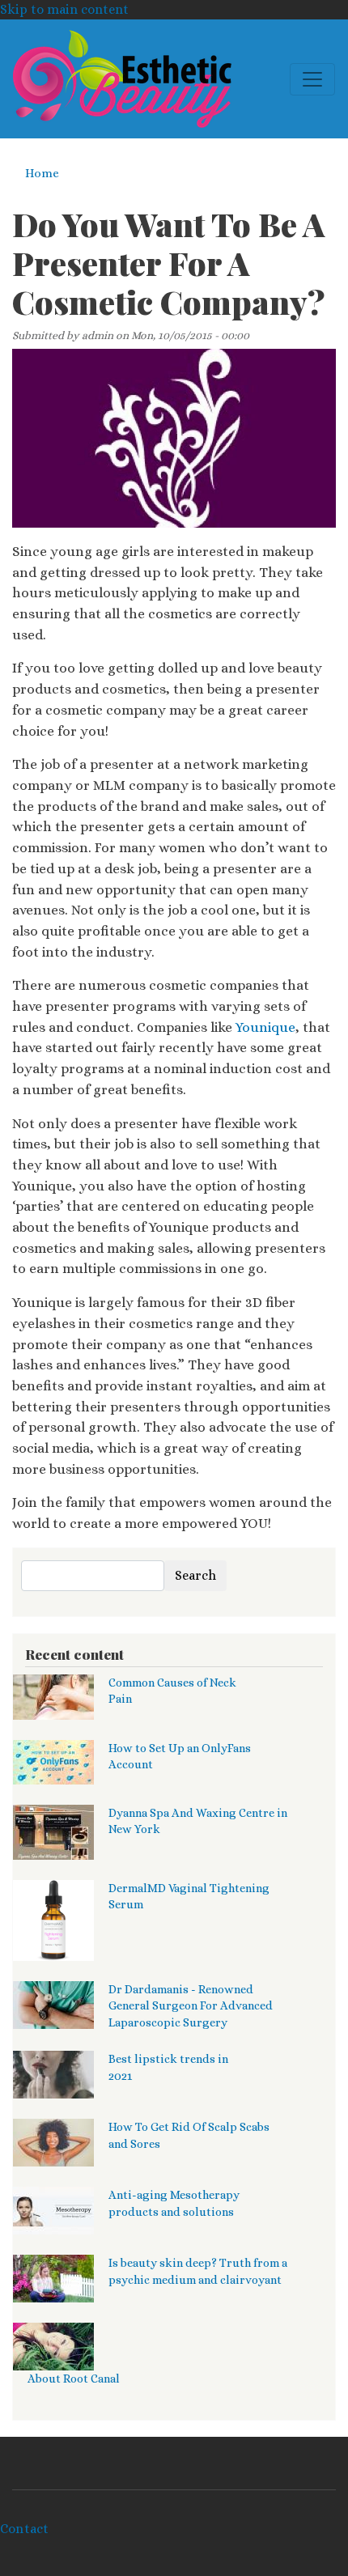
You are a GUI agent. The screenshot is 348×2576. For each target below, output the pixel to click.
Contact (24, 2529)
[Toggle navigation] (312, 79)
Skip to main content (64, 9)
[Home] (122, 79)
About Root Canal (74, 2379)
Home (42, 173)
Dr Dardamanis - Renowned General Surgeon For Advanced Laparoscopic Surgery (191, 2006)
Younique (265, 1027)
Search (195, 1575)
